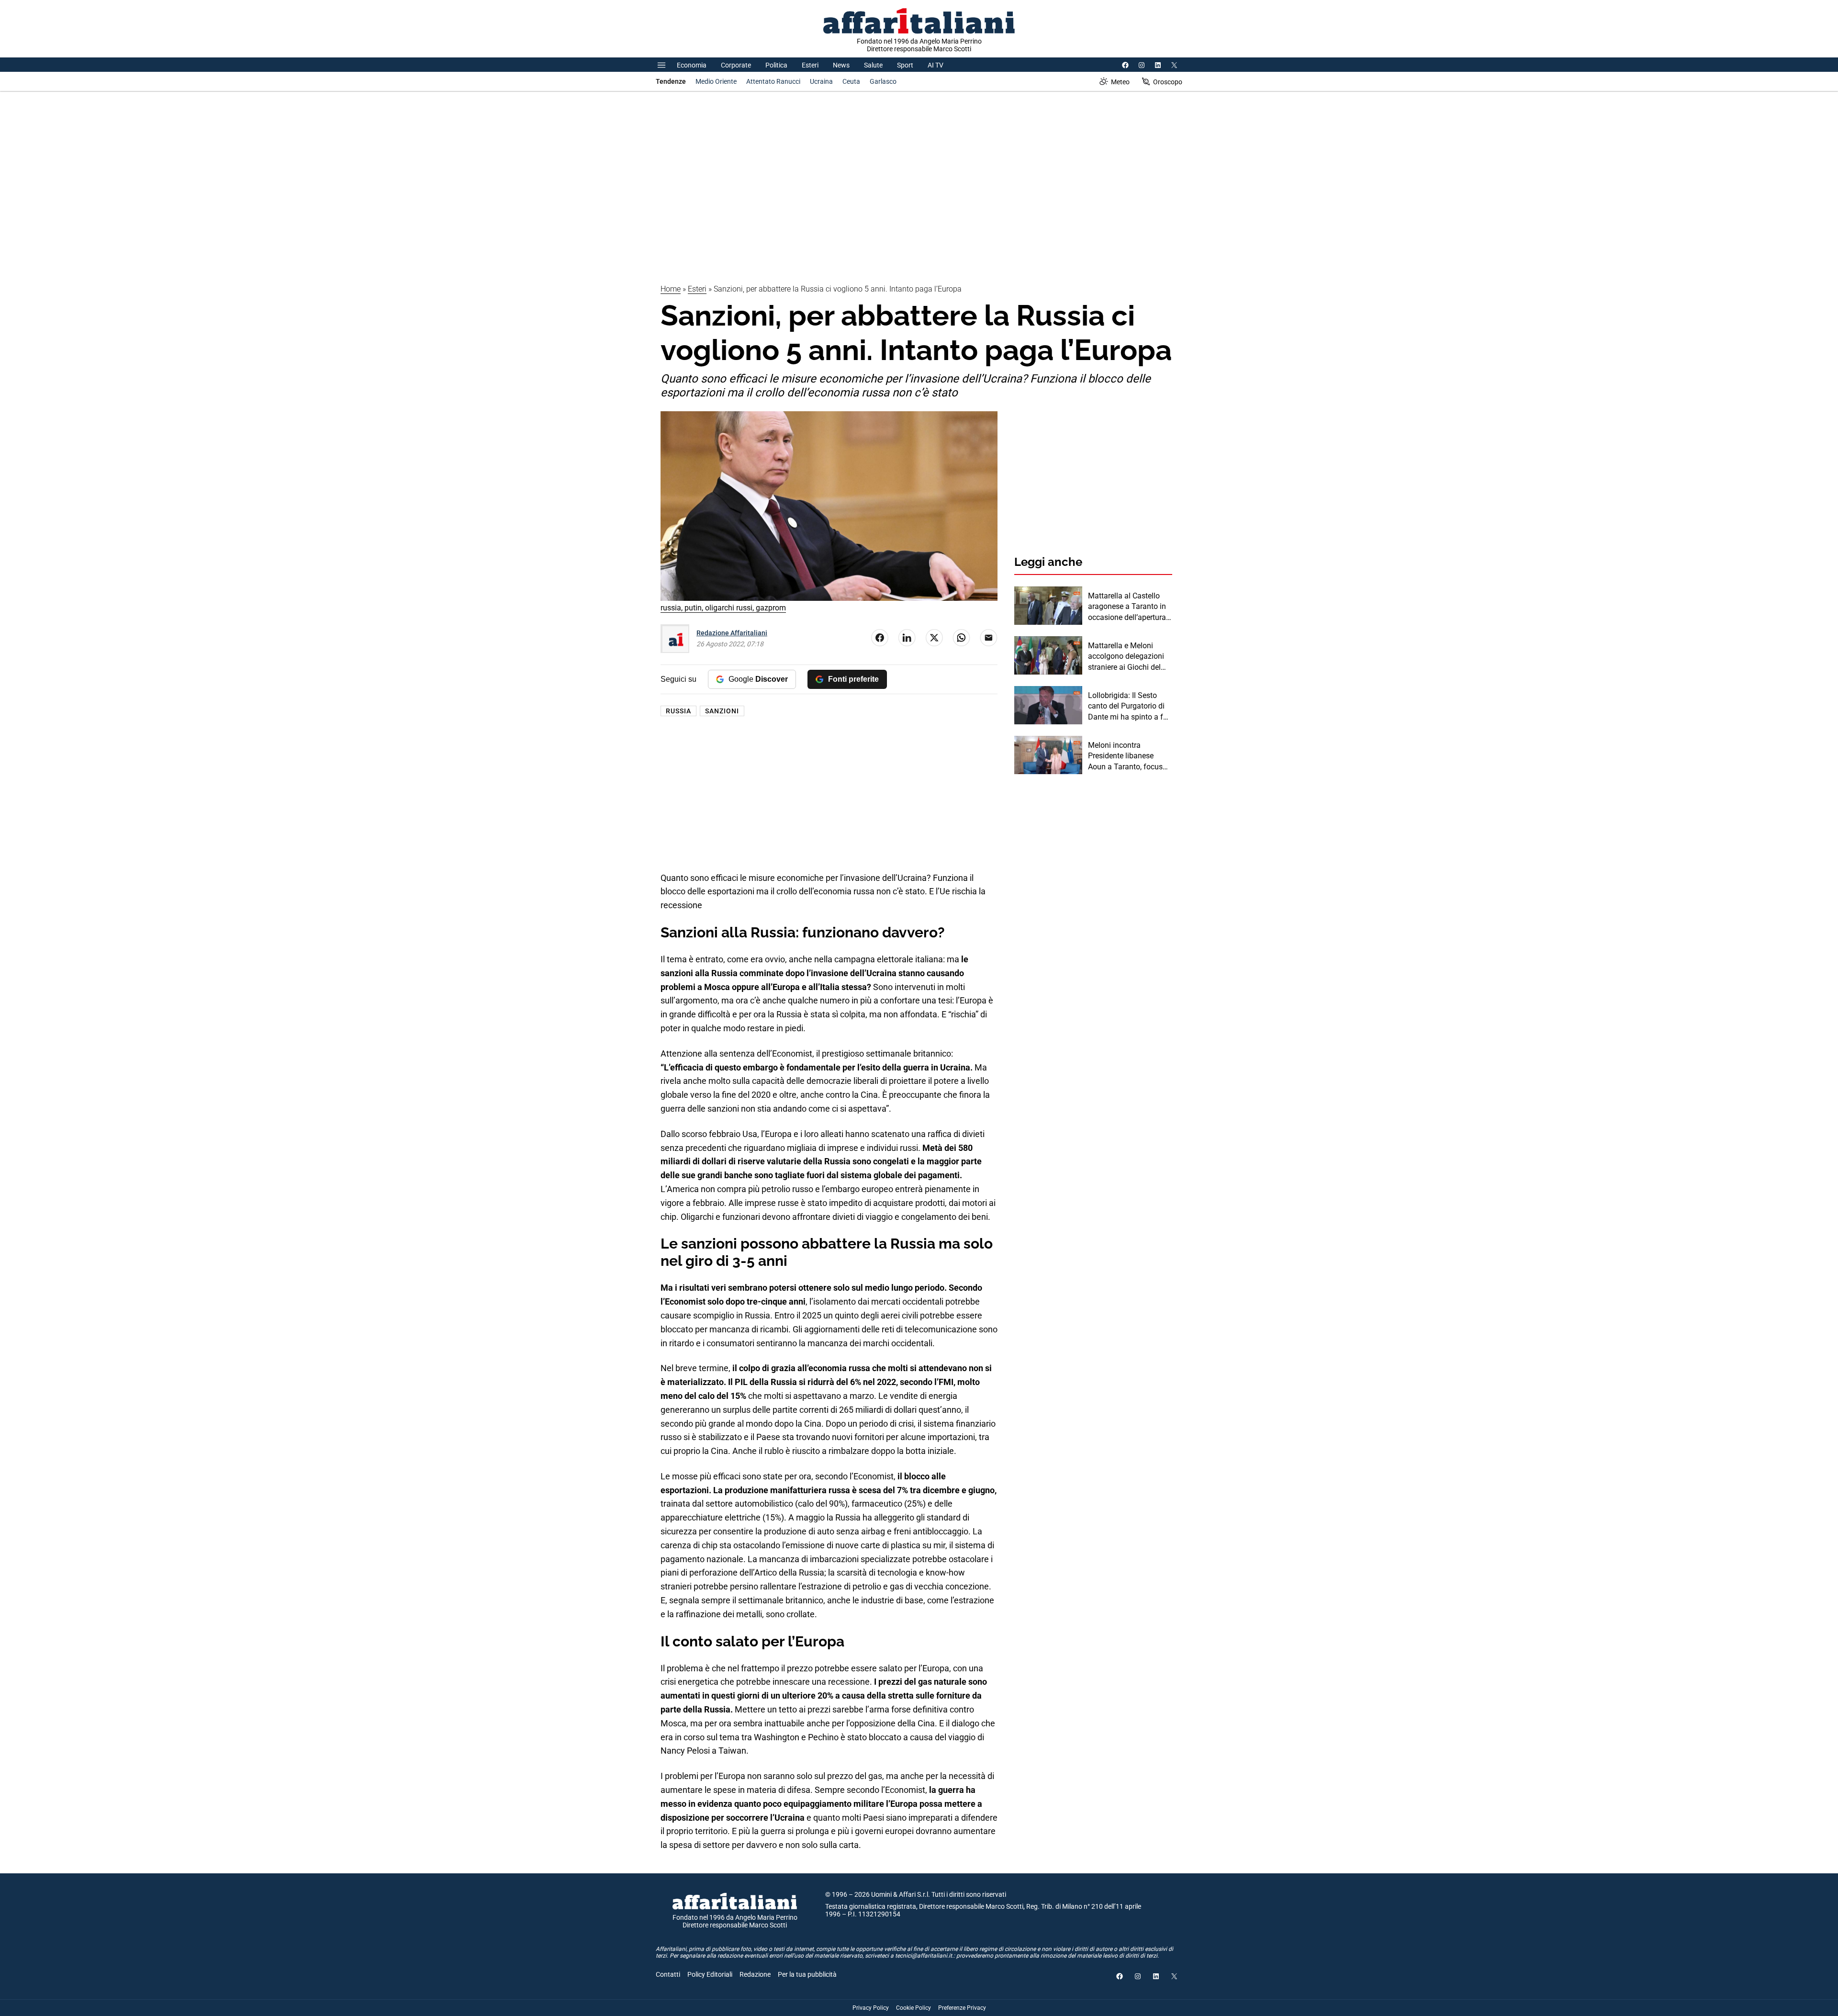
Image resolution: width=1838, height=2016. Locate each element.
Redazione (755, 1974)
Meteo (1120, 82)
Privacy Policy (871, 2008)
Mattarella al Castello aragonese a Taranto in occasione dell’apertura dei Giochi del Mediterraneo (1127, 607)
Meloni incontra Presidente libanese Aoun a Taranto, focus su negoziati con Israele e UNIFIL (1128, 756)
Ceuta (851, 81)
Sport (905, 65)
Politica (776, 65)
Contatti (668, 1974)
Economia (692, 65)
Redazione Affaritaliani (732, 633)
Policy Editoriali (710, 1974)
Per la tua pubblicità (807, 1974)
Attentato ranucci (773, 81)
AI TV (936, 65)
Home (671, 289)
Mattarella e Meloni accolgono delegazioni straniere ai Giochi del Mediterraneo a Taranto (1127, 657)
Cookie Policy (913, 2008)
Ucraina (821, 81)
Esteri (810, 65)
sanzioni (722, 711)
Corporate (736, 65)
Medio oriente (716, 81)
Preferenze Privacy (962, 2008)
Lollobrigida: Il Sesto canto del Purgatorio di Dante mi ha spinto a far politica (1129, 707)
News (841, 65)
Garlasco (883, 81)
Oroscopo (1168, 82)
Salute (873, 65)
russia (678, 711)
